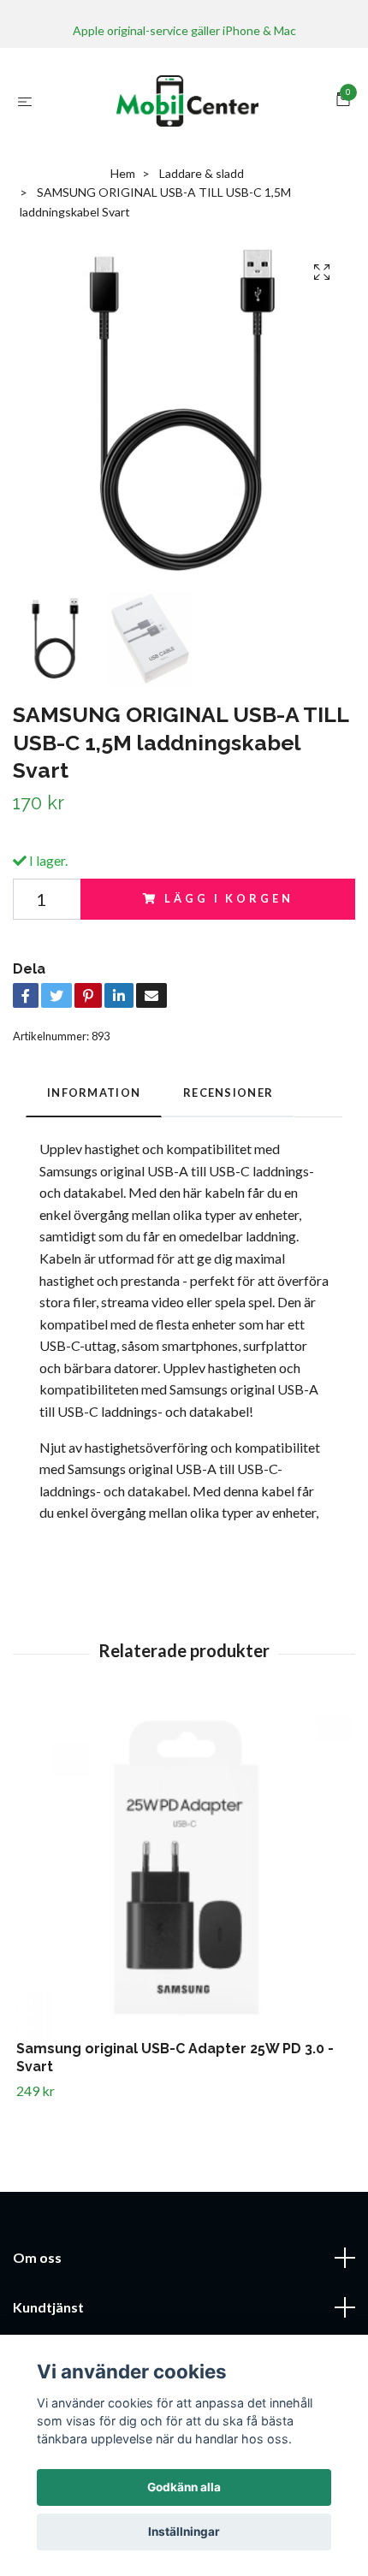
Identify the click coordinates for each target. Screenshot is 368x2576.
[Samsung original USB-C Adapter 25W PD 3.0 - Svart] (184, 1873)
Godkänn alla (184, 2487)
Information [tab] (94, 1093)
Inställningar (184, 2532)
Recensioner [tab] (228, 1093)
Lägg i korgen (229, 898)
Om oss (37, 2257)
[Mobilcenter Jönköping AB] (187, 101)
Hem (123, 173)
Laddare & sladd (202, 173)
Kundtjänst (48, 2307)
